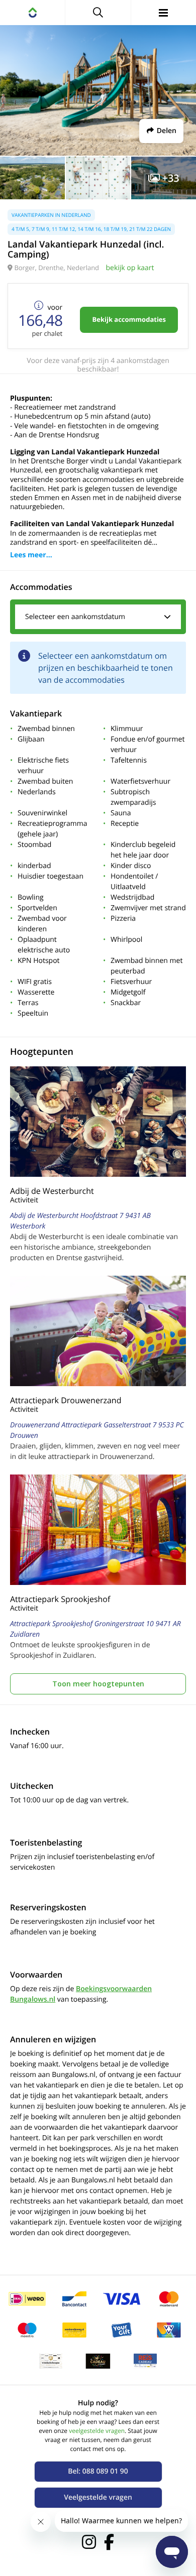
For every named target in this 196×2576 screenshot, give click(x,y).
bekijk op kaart (130, 268)
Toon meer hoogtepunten (98, 1684)
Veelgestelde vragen (98, 2497)
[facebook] (109, 2542)
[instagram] (89, 2542)
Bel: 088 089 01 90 (98, 2471)
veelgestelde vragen (97, 2431)
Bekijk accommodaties (129, 319)
